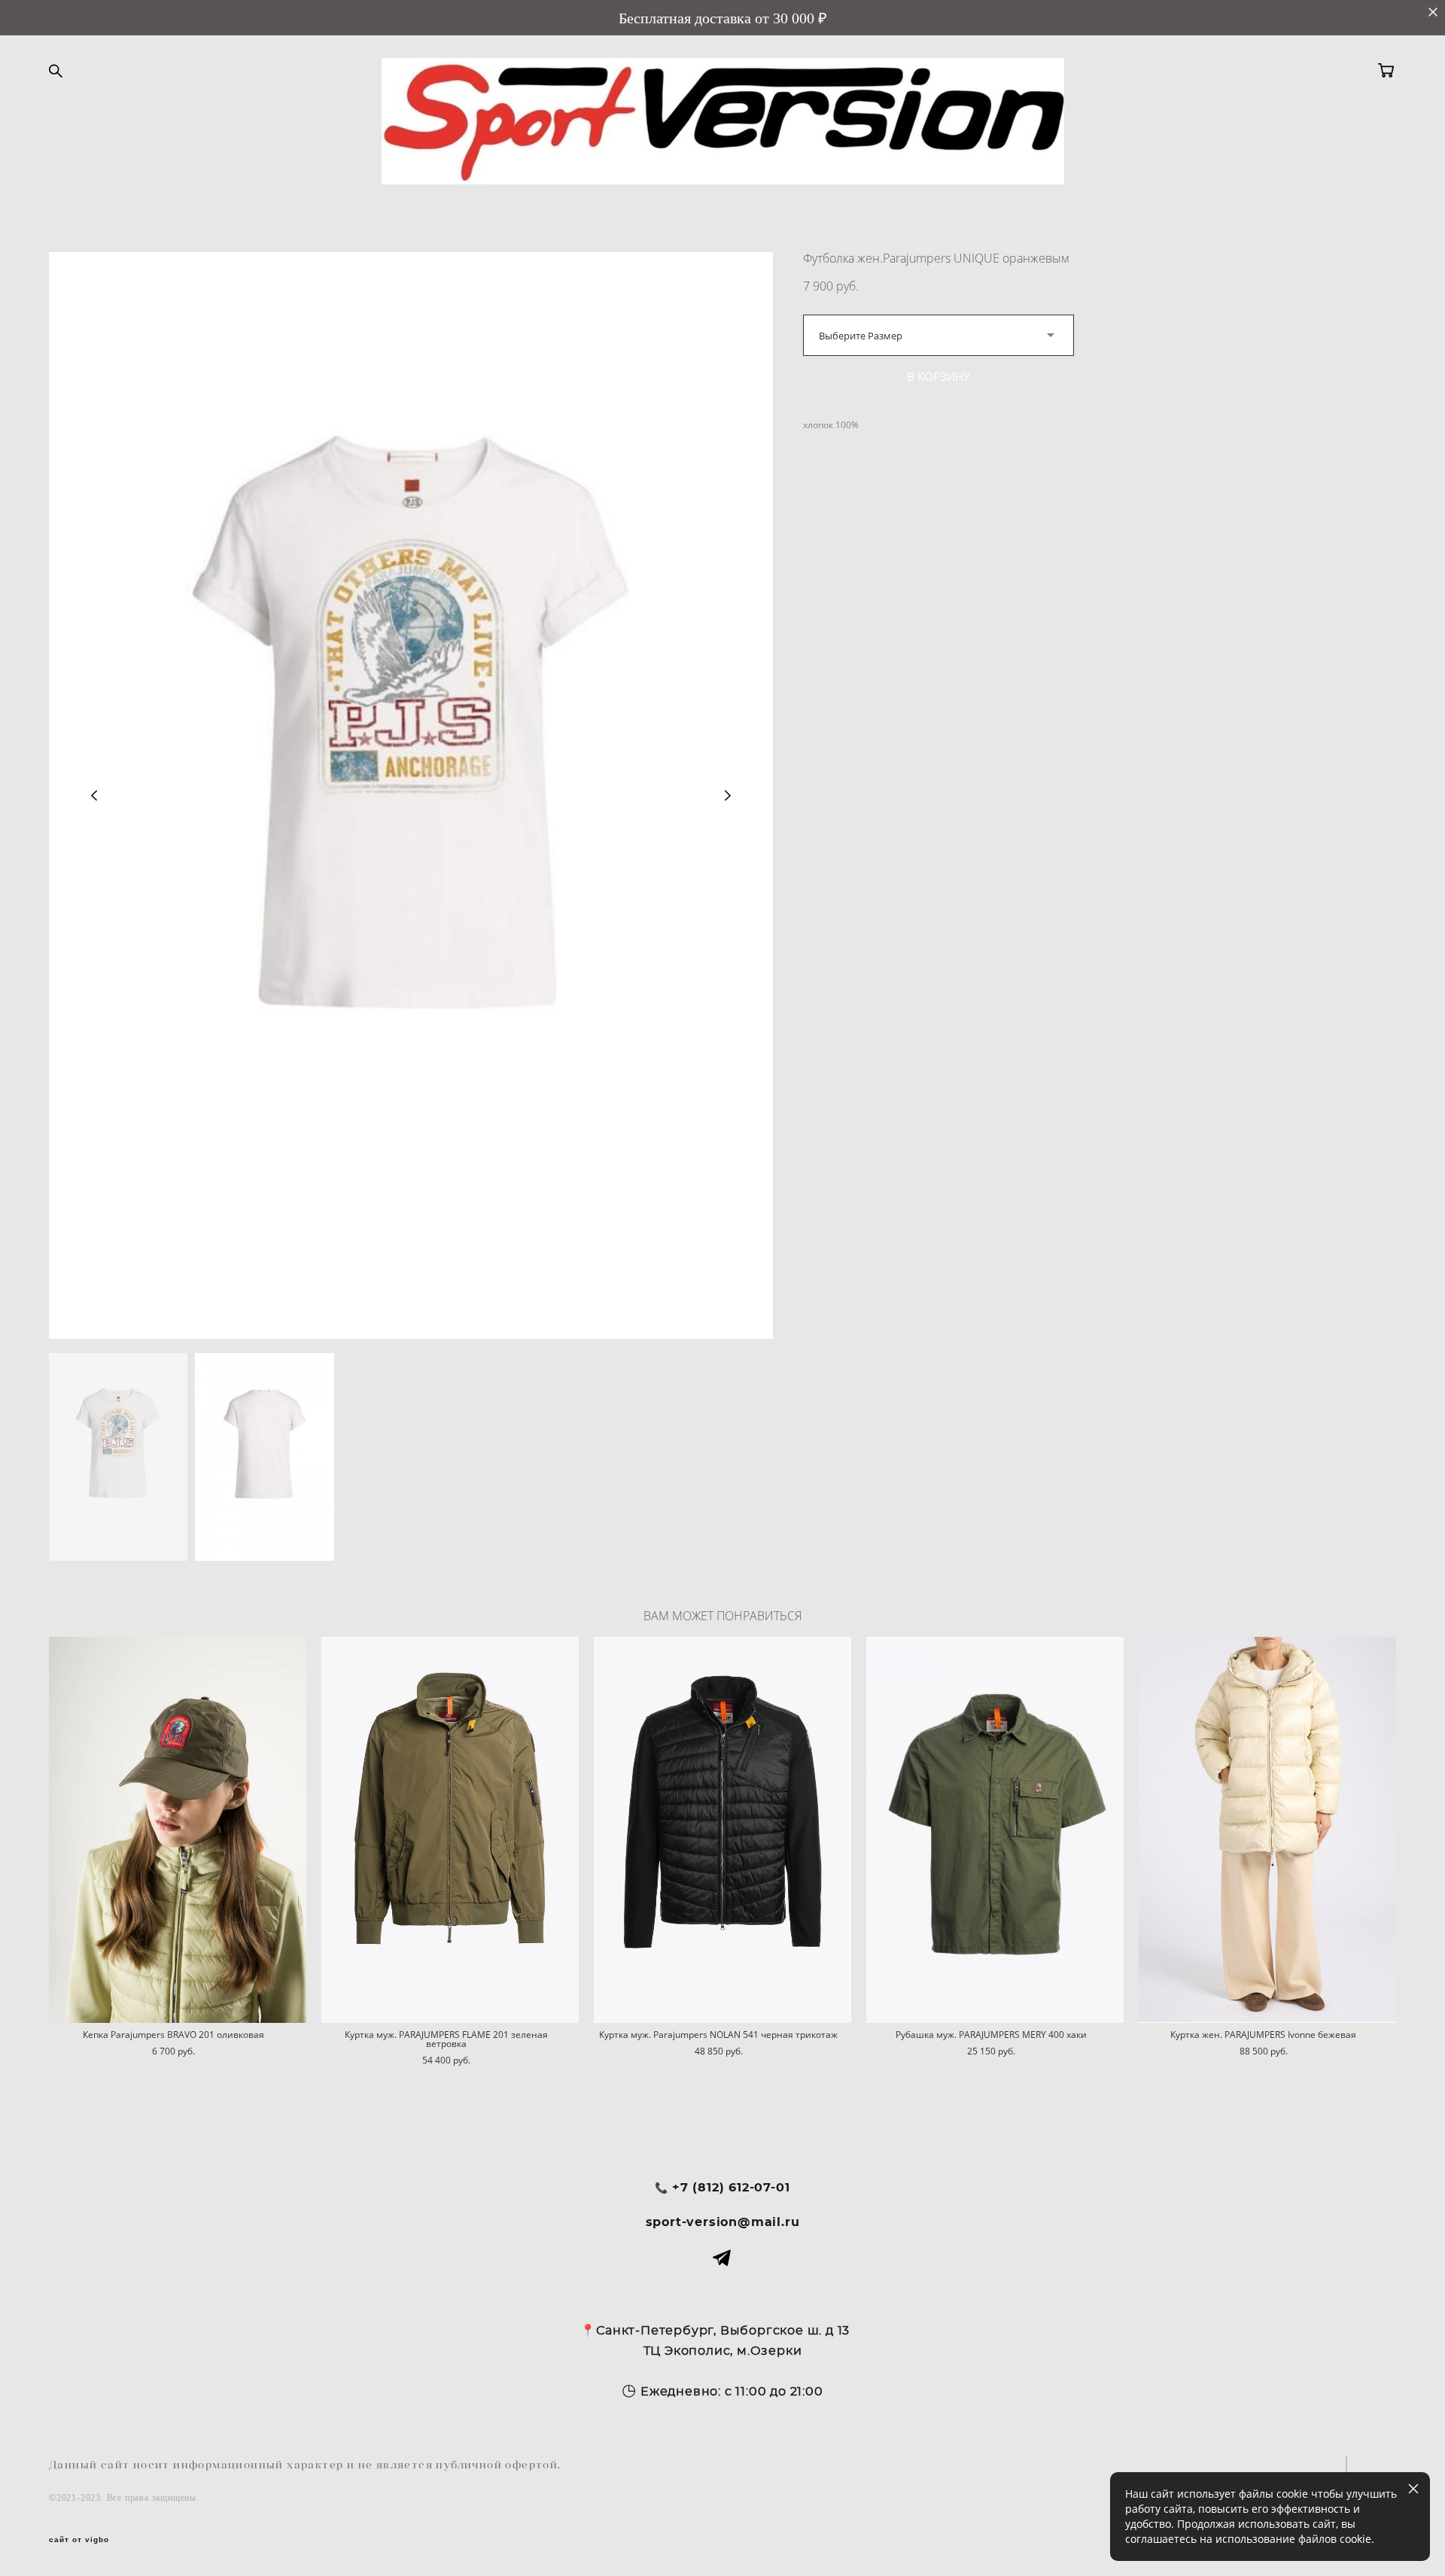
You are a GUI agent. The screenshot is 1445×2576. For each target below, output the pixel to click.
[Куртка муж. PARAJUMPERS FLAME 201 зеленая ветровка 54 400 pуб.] (450, 1830)
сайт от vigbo (79, 2540)
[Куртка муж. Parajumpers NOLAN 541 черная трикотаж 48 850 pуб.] (722, 1830)
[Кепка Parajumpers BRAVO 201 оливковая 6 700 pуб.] (178, 1830)
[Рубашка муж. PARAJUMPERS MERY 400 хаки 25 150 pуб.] (995, 1830)
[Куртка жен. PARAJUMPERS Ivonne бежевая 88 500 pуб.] (1267, 1830)
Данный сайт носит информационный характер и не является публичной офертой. (305, 2465)
